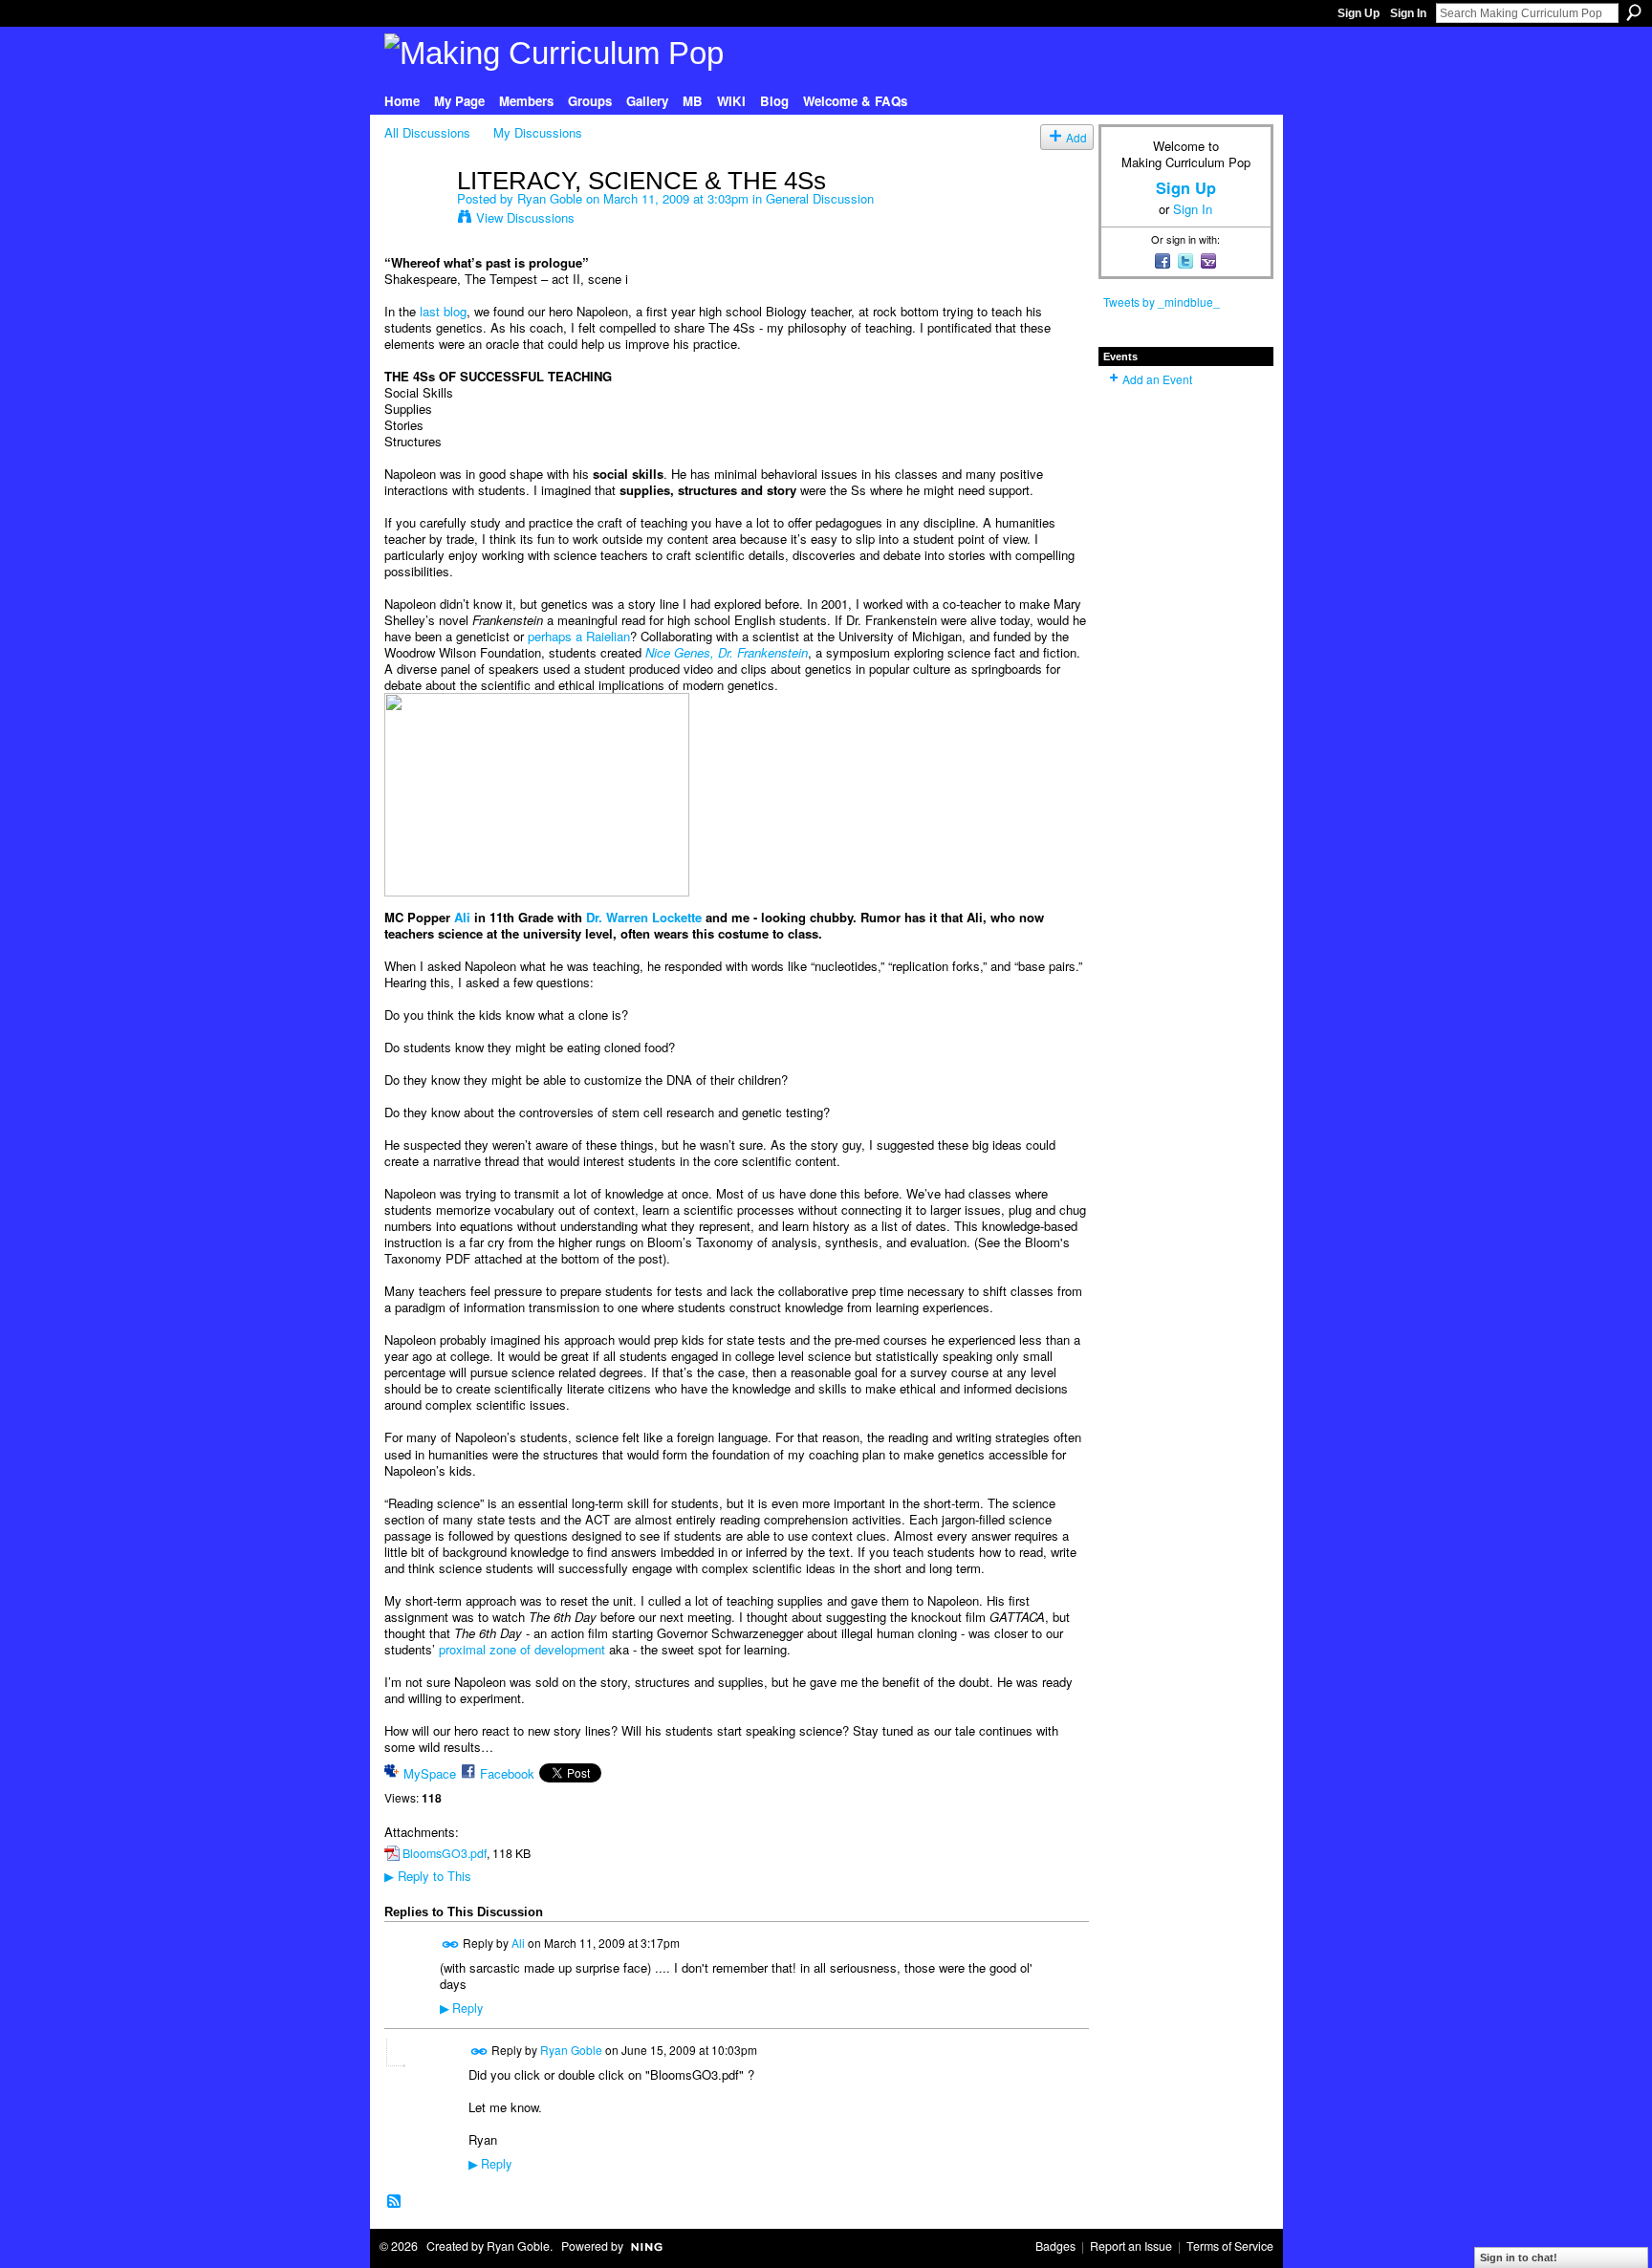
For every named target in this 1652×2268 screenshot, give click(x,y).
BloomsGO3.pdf (445, 1853)
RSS (395, 2202)
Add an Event (1157, 379)
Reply (461, 2008)
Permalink (451, 1944)
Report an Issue (1131, 2246)
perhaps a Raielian (579, 636)
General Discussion (820, 198)
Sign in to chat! (1519, 2257)
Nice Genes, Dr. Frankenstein (727, 652)
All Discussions (427, 132)
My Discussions (538, 132)
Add (1076, 137)
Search (1634, 12)
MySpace (430, 1773)
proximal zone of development (522, 1649)
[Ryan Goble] (415, 220)
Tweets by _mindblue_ (1162, 302)
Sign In (1408, 13)
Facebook (507, 1773)
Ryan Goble (550, 198)
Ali (462, 917)
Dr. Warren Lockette (644, 917)
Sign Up (1359, 13)
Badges (1055, 2246)
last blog (443, 311)
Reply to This (428, 1876)
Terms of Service (1230, 2246)
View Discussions (525, 217)
